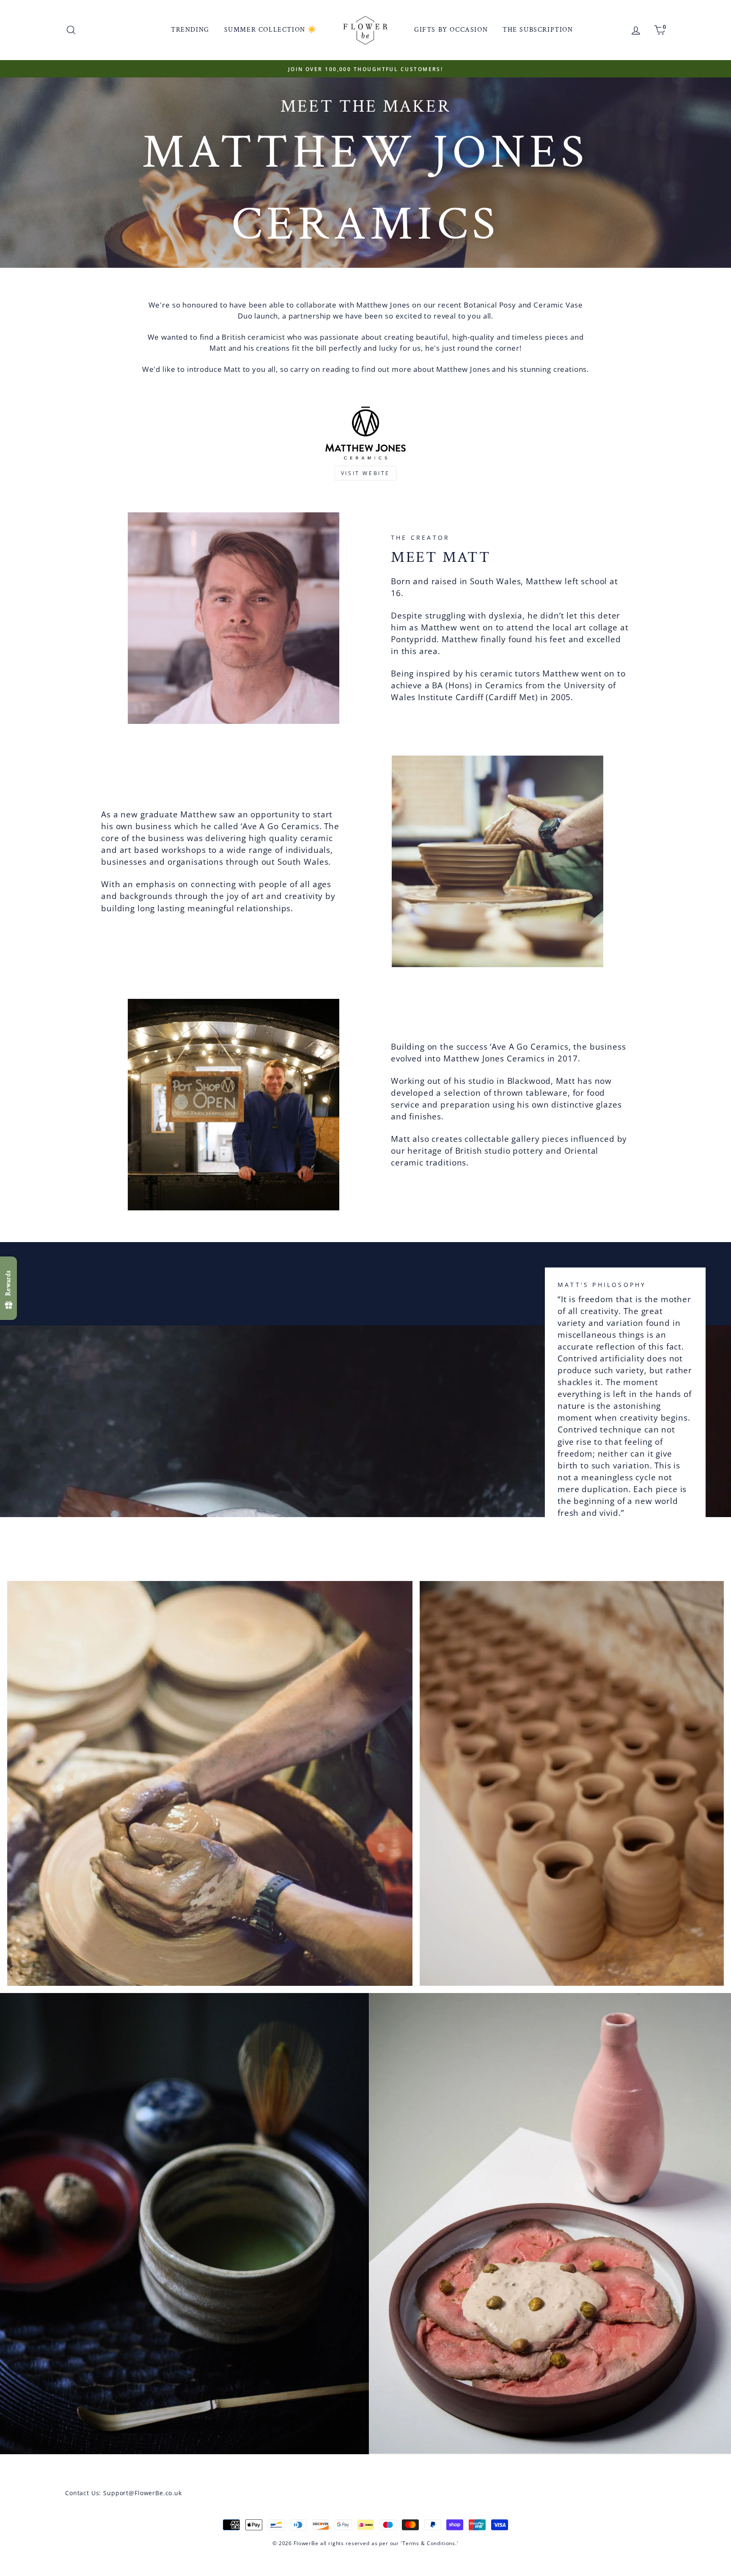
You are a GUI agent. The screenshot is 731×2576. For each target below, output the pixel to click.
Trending (190, 30)
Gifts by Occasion (451, 30)
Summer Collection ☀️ (271, 30)
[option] (375, 69)
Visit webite (365, 473)
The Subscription (538, 30)
